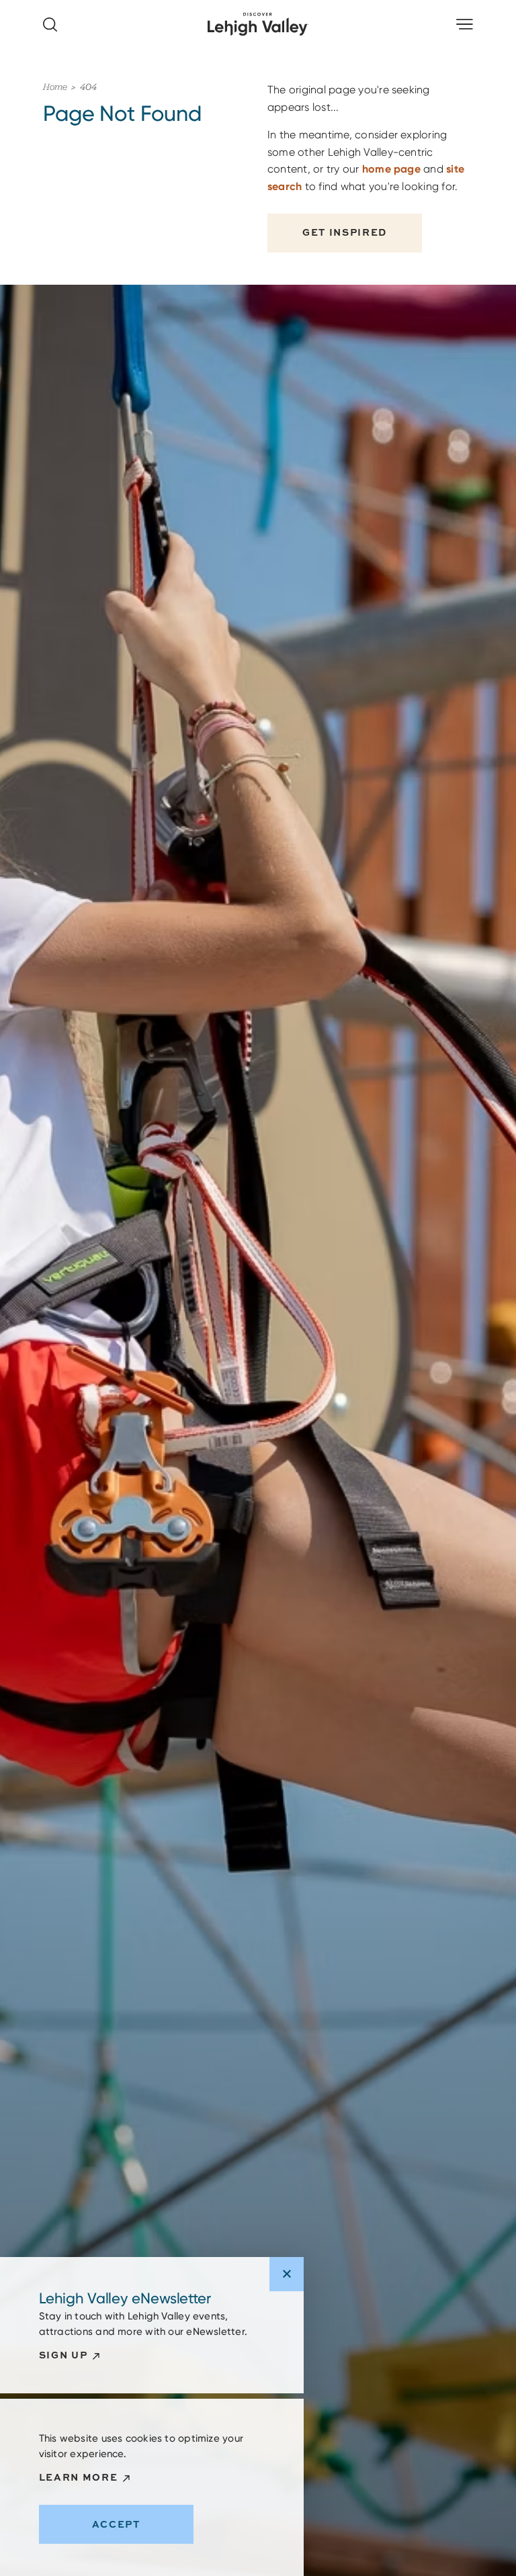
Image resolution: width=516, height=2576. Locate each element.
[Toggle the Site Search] (50, 25)
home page (391, 169)
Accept (116, 2524)
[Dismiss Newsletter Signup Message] (287, 2274)
